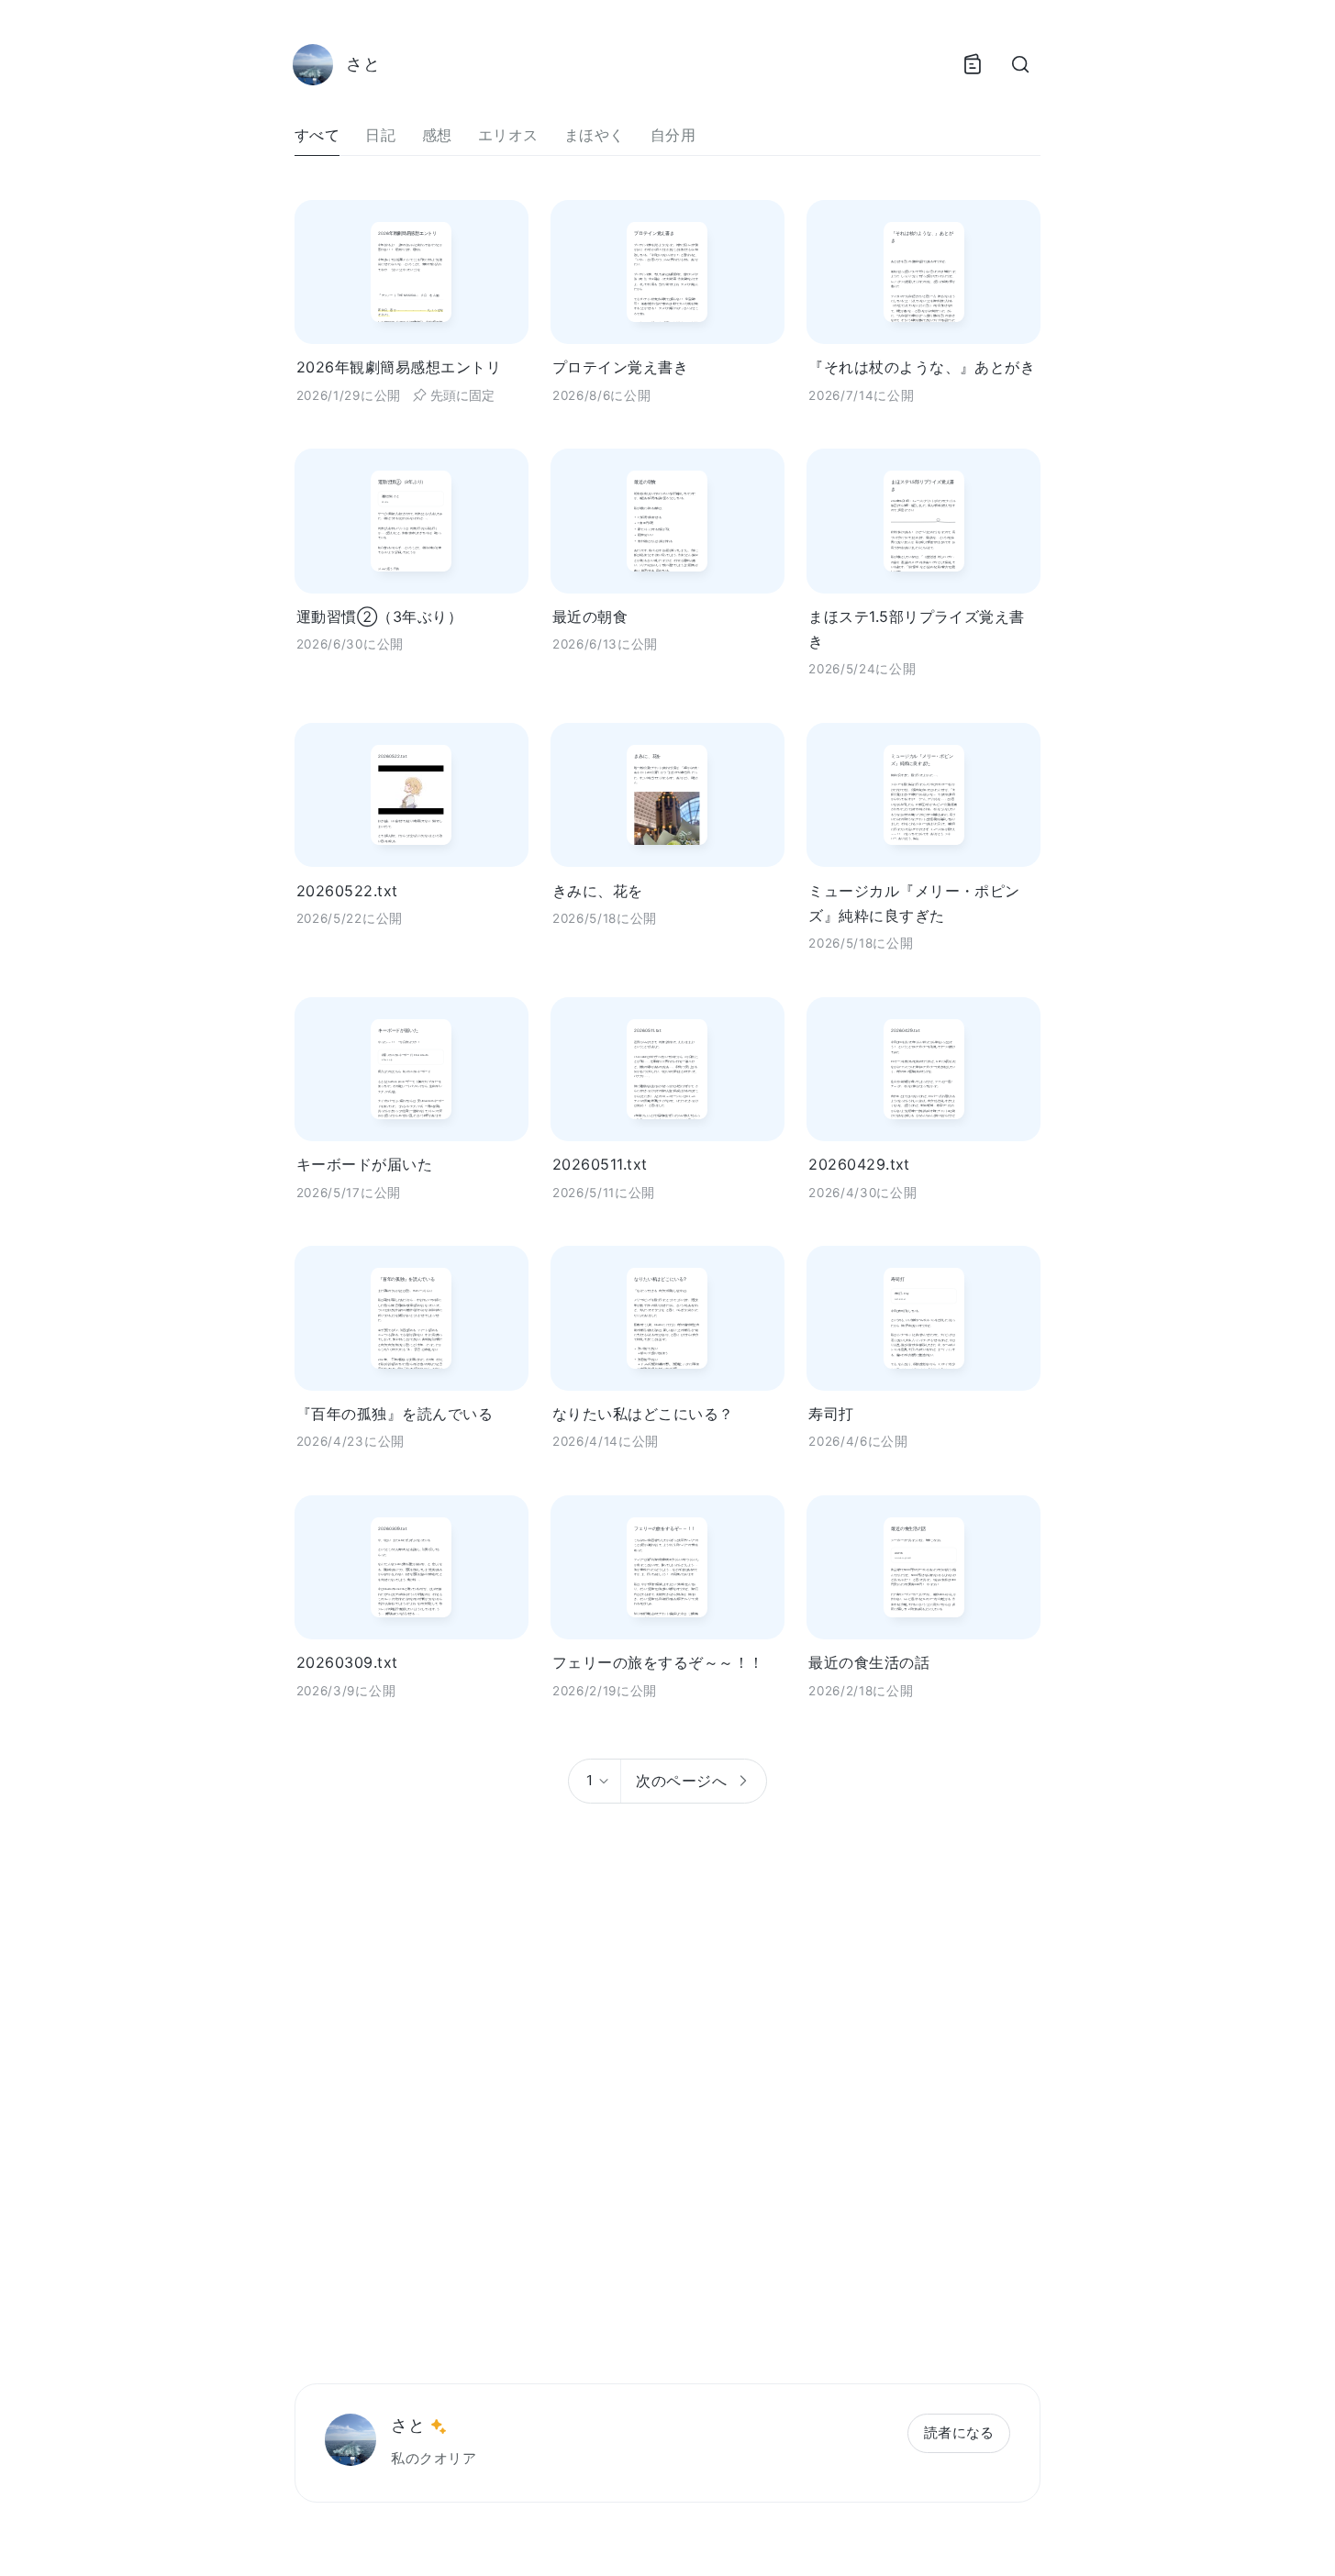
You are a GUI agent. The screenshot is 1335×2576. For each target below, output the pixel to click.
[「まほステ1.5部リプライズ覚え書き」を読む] (923, 521)
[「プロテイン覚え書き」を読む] (667, 272)
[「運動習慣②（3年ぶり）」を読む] (412, 521)
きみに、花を (598, 891)
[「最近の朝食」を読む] (667, 521)
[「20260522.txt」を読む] (412, 795)
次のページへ (681, 1781)
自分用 (673, 135)
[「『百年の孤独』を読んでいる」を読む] (412, 1318)
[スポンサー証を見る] (439, 2426)
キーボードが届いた (364, 1164)
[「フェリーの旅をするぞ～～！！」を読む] (667, 1567)
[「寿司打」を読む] (923, 1318)
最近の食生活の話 (869, 1662)
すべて (317, 135)
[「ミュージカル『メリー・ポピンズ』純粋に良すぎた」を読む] (923, 795)
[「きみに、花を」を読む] (667, 795)
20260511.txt (600, 1164)
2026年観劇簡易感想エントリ (399, 367)
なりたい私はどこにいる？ (643, 1414)
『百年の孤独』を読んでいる (395, 1414)
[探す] (1020, 64)
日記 (380, 135)
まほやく (595, 135)
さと (408, 2425)
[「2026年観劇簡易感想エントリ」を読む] (412, 272)
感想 (437, 135)
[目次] (973, 64)
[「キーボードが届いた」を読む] (412, 1069)
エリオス (508, 135)
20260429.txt (859, 1164)
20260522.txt (347, 891)
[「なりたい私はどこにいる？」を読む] (667, 1318)
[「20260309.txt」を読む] (412, 1567)
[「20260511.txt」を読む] (667, 1069)
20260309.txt (347, 1662)
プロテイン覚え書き (620, 367)
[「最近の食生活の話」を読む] (923, 1567)
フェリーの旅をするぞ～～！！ (658, 1662)
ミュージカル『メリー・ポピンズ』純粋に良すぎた (914, 903)
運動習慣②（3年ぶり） (379, 616)
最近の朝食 (590, 616)
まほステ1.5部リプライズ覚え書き (917, 629)
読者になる (959, 2432)
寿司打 (831, 1414)
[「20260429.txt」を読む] (923, 1069)
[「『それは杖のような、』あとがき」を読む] (923, 272)
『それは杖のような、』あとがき (922, 367)
